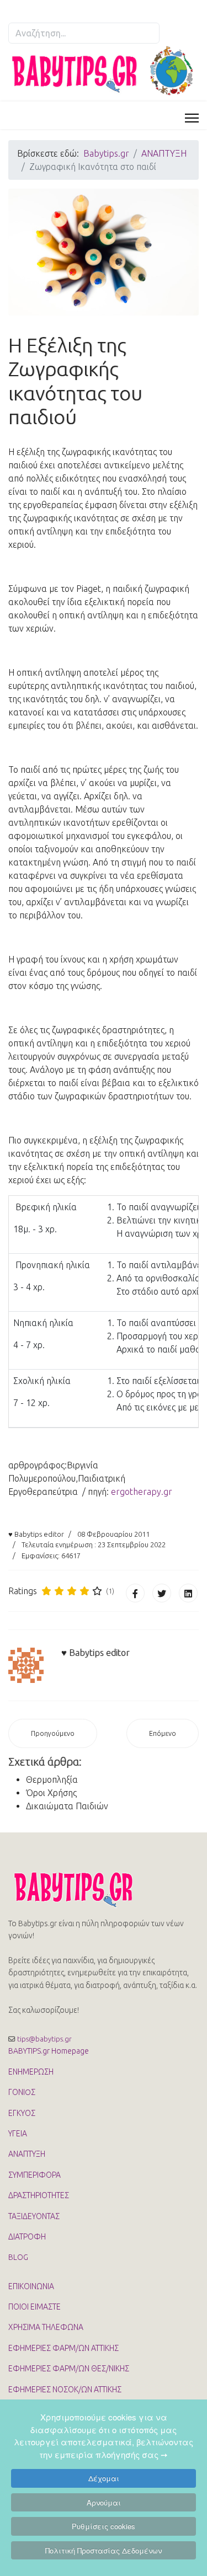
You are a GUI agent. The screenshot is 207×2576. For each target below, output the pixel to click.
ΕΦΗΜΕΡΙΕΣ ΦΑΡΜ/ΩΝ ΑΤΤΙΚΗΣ (63, 2348)
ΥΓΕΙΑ (18, 2134)
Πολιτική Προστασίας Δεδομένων (104, 2550)
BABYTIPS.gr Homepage (49, 2051)
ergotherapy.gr (142, 1492)
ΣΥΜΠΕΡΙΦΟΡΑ (34, 2175)
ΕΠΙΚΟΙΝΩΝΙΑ (31, 2286)
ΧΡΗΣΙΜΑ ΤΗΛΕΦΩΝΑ (46, 2327)
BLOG (18, 2257)
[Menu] (192, 118)
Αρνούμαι (104, 2502)
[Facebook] (135, 1593)
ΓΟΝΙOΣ (22, 2092)
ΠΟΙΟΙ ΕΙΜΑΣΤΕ (34, 2307)
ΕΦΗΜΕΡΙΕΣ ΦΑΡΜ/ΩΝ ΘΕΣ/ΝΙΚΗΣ (69, 2369)
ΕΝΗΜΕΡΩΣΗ (31, 2072)
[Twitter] (162, 1593)
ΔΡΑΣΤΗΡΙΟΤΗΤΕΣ (39, 2195)
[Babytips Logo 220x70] (104, 1889)
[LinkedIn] (188, 1593)
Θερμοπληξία (52, 1779)
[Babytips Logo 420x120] (104, 71)
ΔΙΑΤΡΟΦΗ (27, 2237)
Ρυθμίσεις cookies (104, 2526)
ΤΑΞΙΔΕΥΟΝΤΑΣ (34, 2216)
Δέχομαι (104, 2478)
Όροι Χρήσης (51, 1793)
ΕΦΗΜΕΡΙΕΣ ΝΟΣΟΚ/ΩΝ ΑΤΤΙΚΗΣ (65, 2390)
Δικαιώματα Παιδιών (67, 1806)
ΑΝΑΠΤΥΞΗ (27, 2154)
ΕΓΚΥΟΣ (22, 2113)
